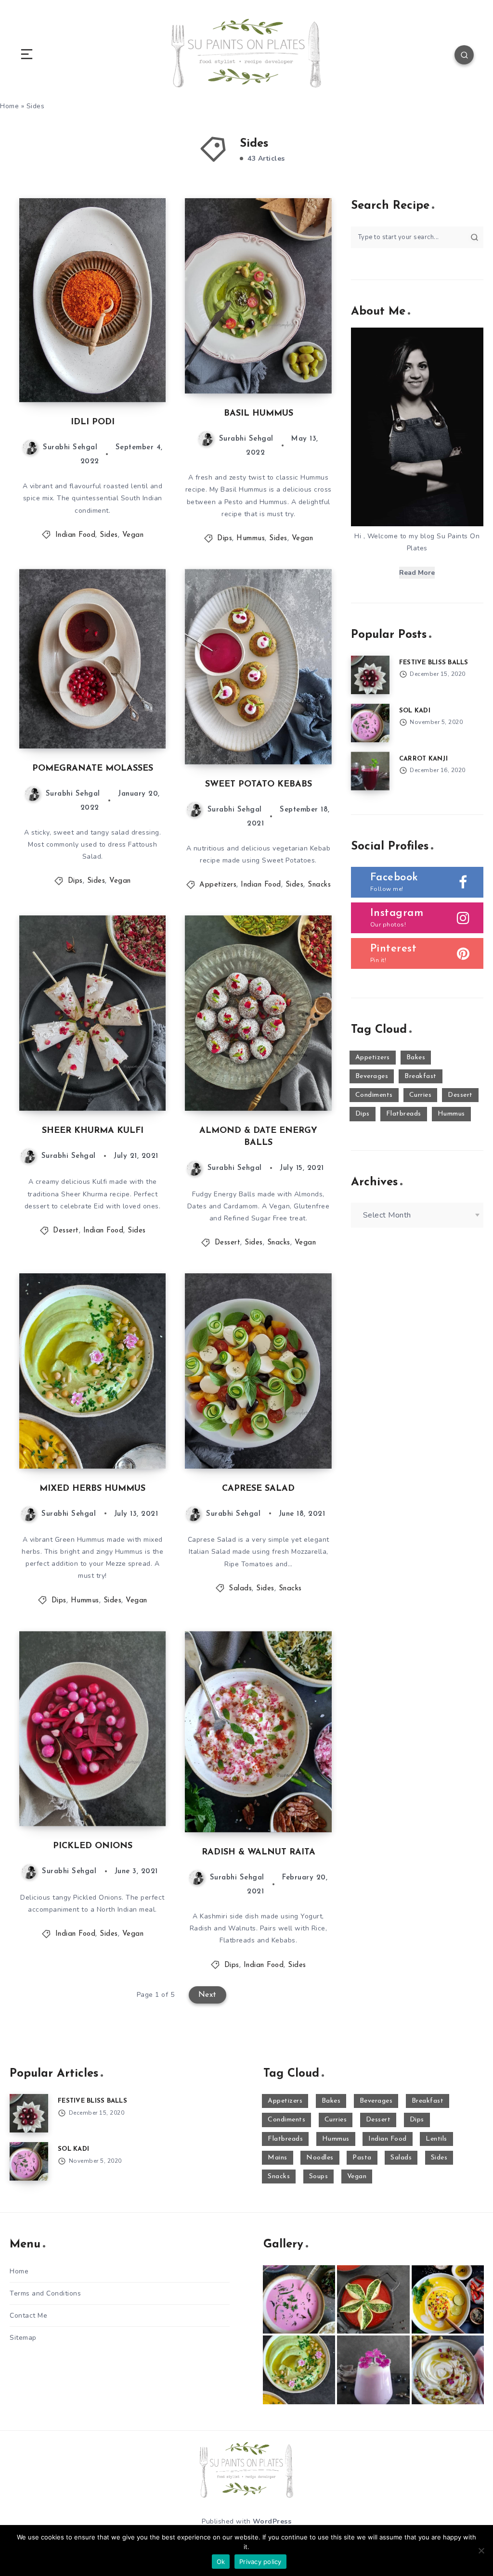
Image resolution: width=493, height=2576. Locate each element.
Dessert (66, 1231)
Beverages (372, 1076)
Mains (278, 2158)
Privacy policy (260, 2562)
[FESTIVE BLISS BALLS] (370, 675)
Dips (225, 539)
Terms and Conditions (45, 2293)
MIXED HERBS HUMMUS (92, 1489)
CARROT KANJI (423, 759)
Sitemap (23, 2338)
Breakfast (421, 1076)
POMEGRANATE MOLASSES (93, 769)
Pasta (362, 2158)
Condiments (374, 1095)
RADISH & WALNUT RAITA (259, 1853)
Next (208, 1995)
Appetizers (218, 885)
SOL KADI (415, 711)
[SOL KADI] (370, 723)
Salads (240, 1589)
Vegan (133, 535)
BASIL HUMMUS (259, 414)
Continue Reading (132, 375)
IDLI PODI (93, 422)
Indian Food (76, 535)
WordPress (272, 2521)
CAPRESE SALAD (258, 1489)
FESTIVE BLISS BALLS (434, 663)
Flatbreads (404, 1114)
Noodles (320, 2158)
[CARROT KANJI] (370, 771)
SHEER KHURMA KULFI (93, 1131)
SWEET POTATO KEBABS (259, 785)
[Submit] (474, 237)
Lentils (436, 2139)
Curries (421, 1095)
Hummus (251, 539)
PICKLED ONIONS (93, 1846)
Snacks (319, 885)
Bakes (416, 1058)
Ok (221, 2562)
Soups (319, 2176)
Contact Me (28, 2316)
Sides (109, 535)
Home (19, 2271)
